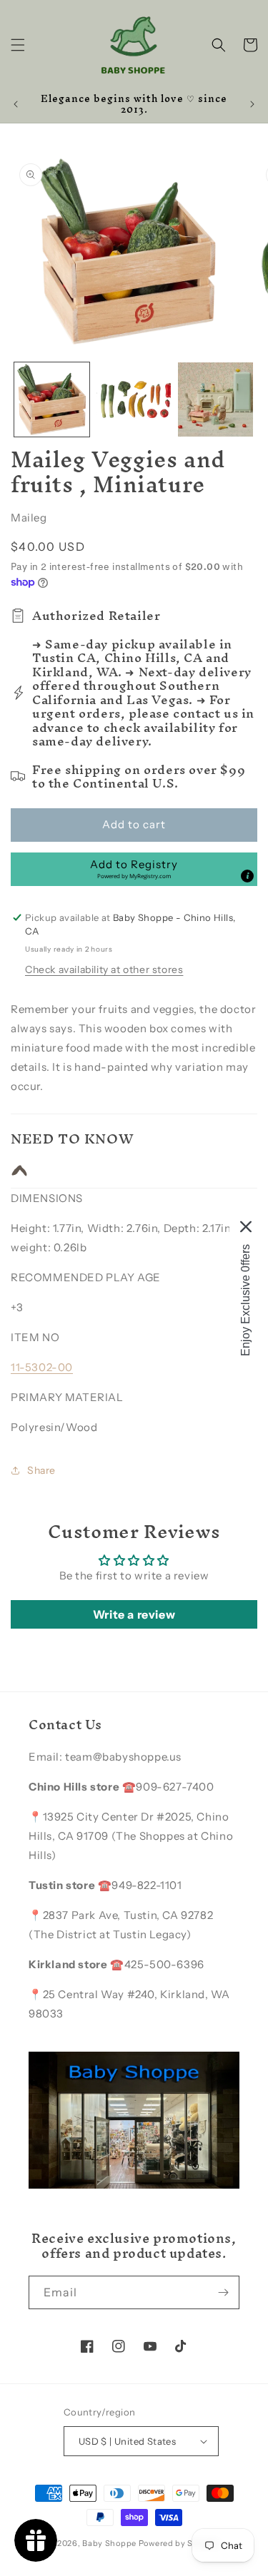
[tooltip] (247, 876)
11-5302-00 (42, 1367)
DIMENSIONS (47, 1198)
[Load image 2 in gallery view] (134, 400)
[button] (18, 45)
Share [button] (41, 1470)
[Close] (246, 1226)
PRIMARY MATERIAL (67, 1397)
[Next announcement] (252, 104)
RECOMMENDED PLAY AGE (86, 1277)
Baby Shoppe (109, 2543)
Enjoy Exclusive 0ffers (245, 1299)
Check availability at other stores (104, 969)
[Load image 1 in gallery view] (52, 400)
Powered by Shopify (179, 2543)
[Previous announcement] (16, 104)
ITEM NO (35, 1337)
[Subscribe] (223, 2292)
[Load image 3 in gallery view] (215, 400)
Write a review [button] (134, 1614)
